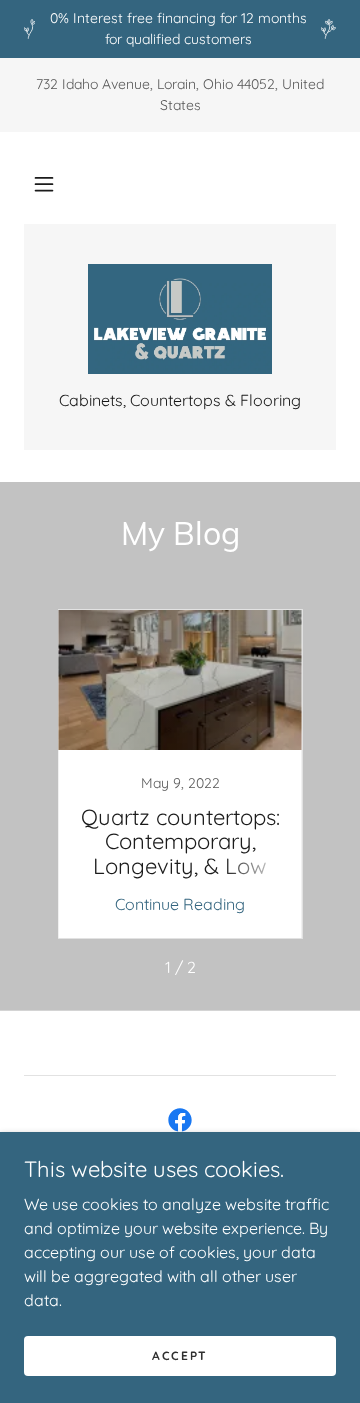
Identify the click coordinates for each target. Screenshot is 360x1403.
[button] (44, 184)
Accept (180, 1355)
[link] (179, 319)
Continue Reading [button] (180, 904)
